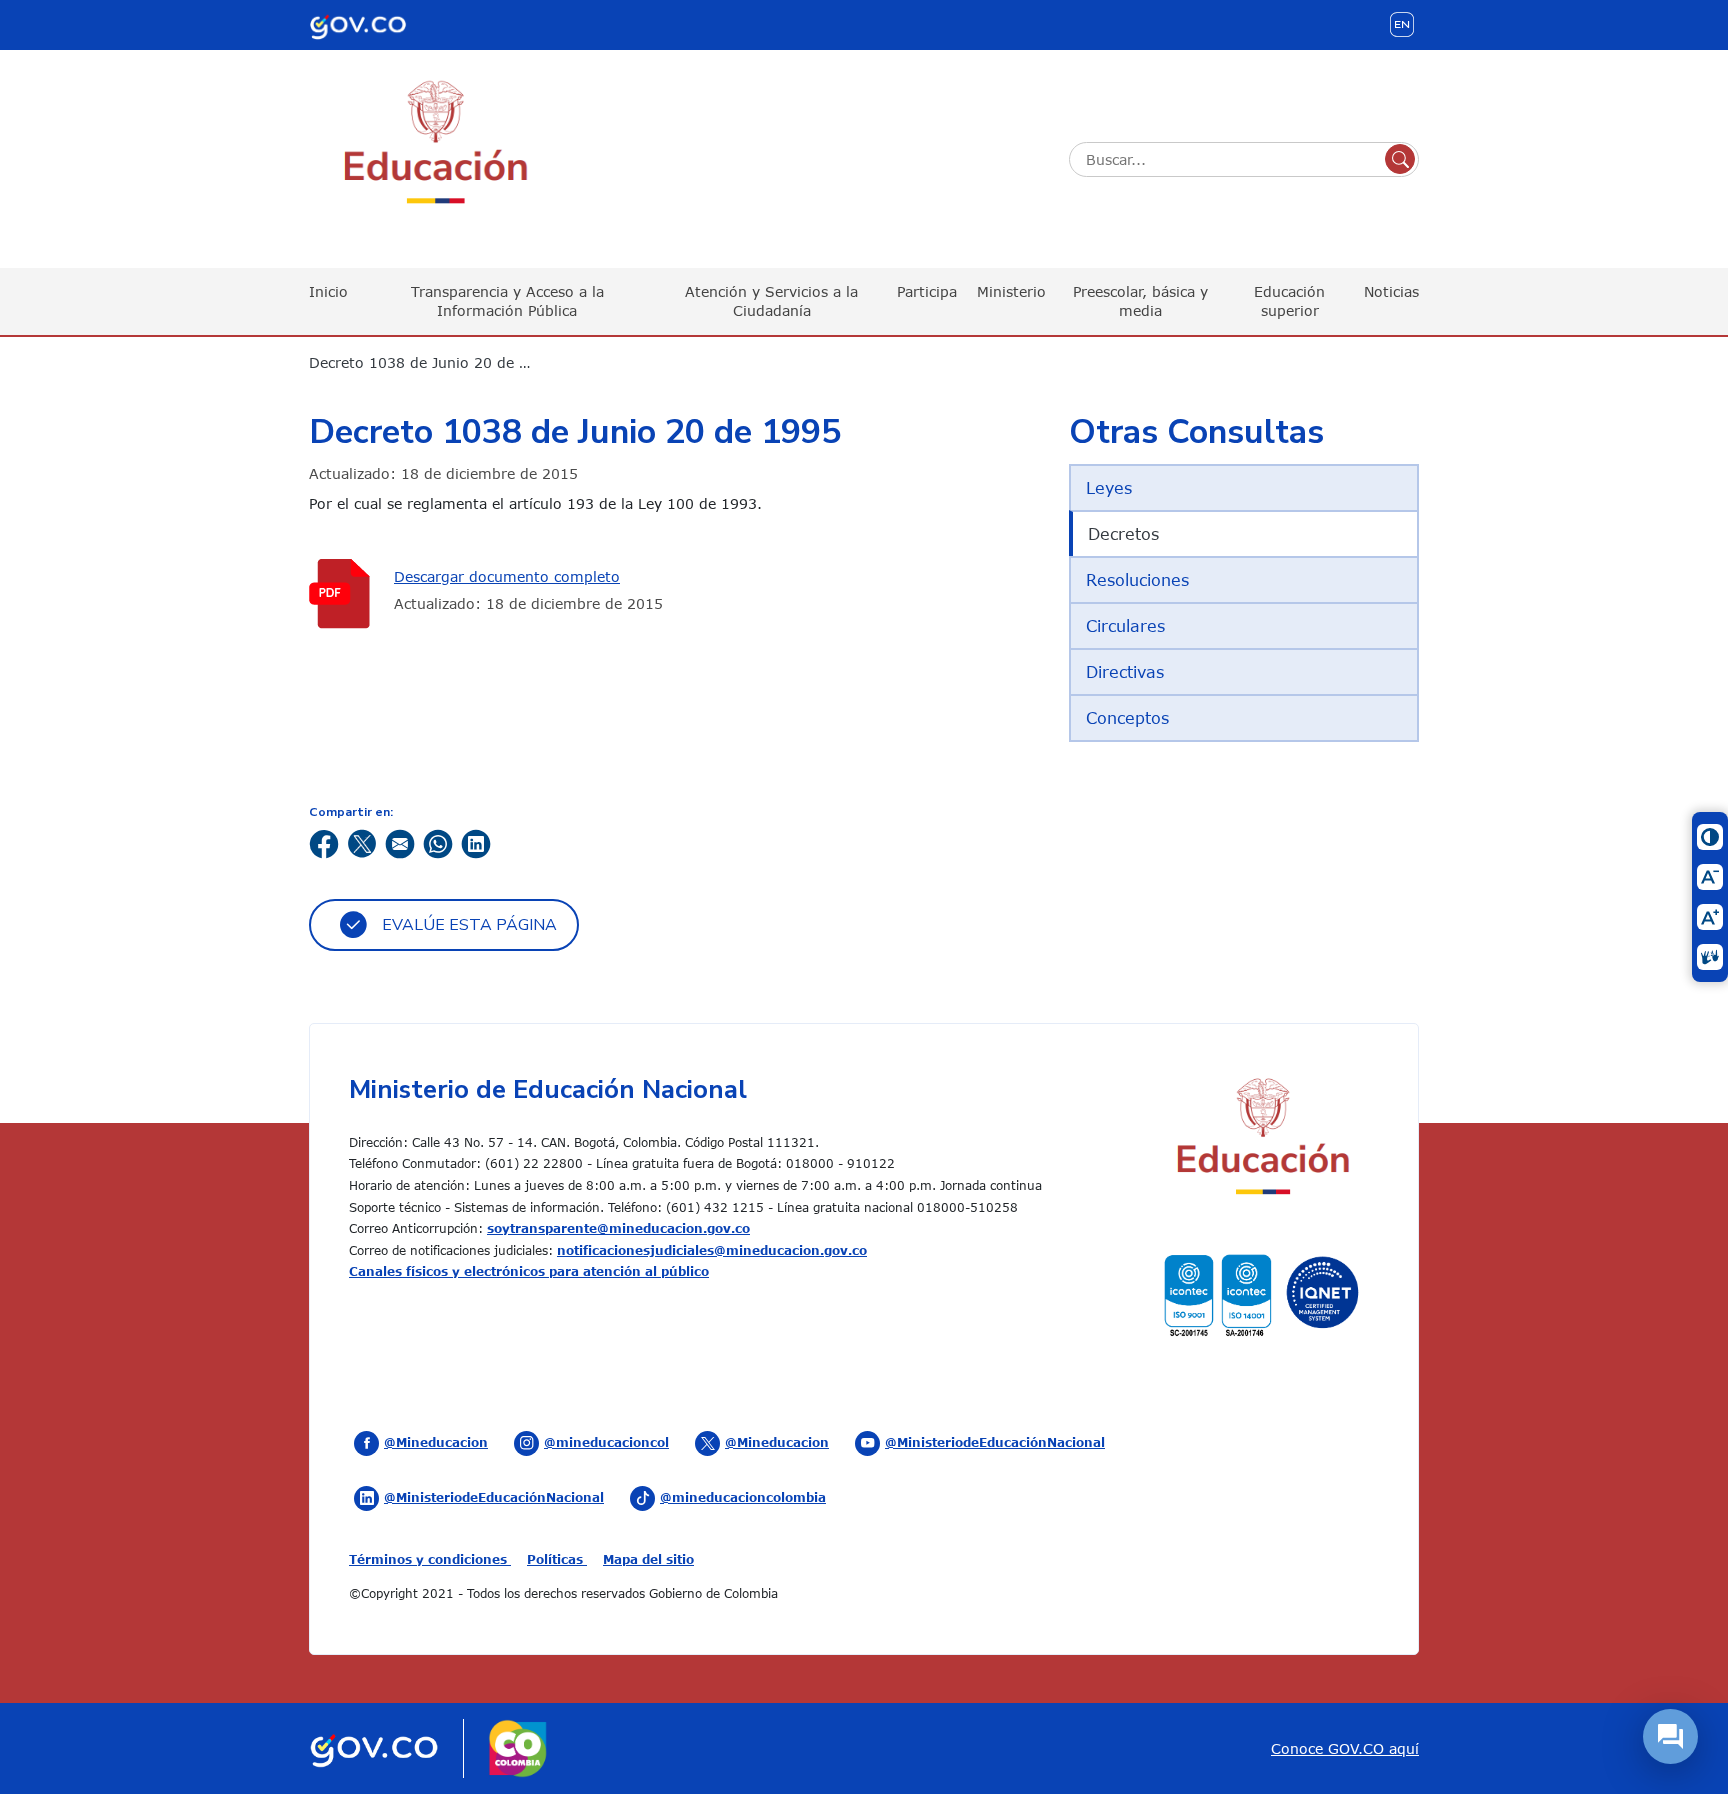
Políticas (557, 1559)
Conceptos (1127, 718)
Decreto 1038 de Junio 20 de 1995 (432, 362)
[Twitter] (362, 842)
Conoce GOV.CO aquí (1345, 1748)
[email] (400, 842)
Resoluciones (1137, 580)
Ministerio (1011, 291)
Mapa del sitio (648, 1559)
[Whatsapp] (438, 842)
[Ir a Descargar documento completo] (344, 593)
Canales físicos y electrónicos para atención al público (529, 1271)
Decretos (1123, 534)
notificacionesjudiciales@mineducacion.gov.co (712, 1250)
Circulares (1125, 626)
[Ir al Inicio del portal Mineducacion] (1261, 1139)
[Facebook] (324, 842)
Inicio (328, 291)
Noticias (1391, 291)
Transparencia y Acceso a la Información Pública (507, 300)
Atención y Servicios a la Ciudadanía (771, 300)
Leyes (1109, 488)
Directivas (1125, 672)
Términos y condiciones (430, 1559)
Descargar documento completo (507, 576)
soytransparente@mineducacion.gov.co (618, 1228)
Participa (927, 291)
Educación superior (1289, 300)
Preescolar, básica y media (1140, 300)
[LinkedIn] (476, 842)
